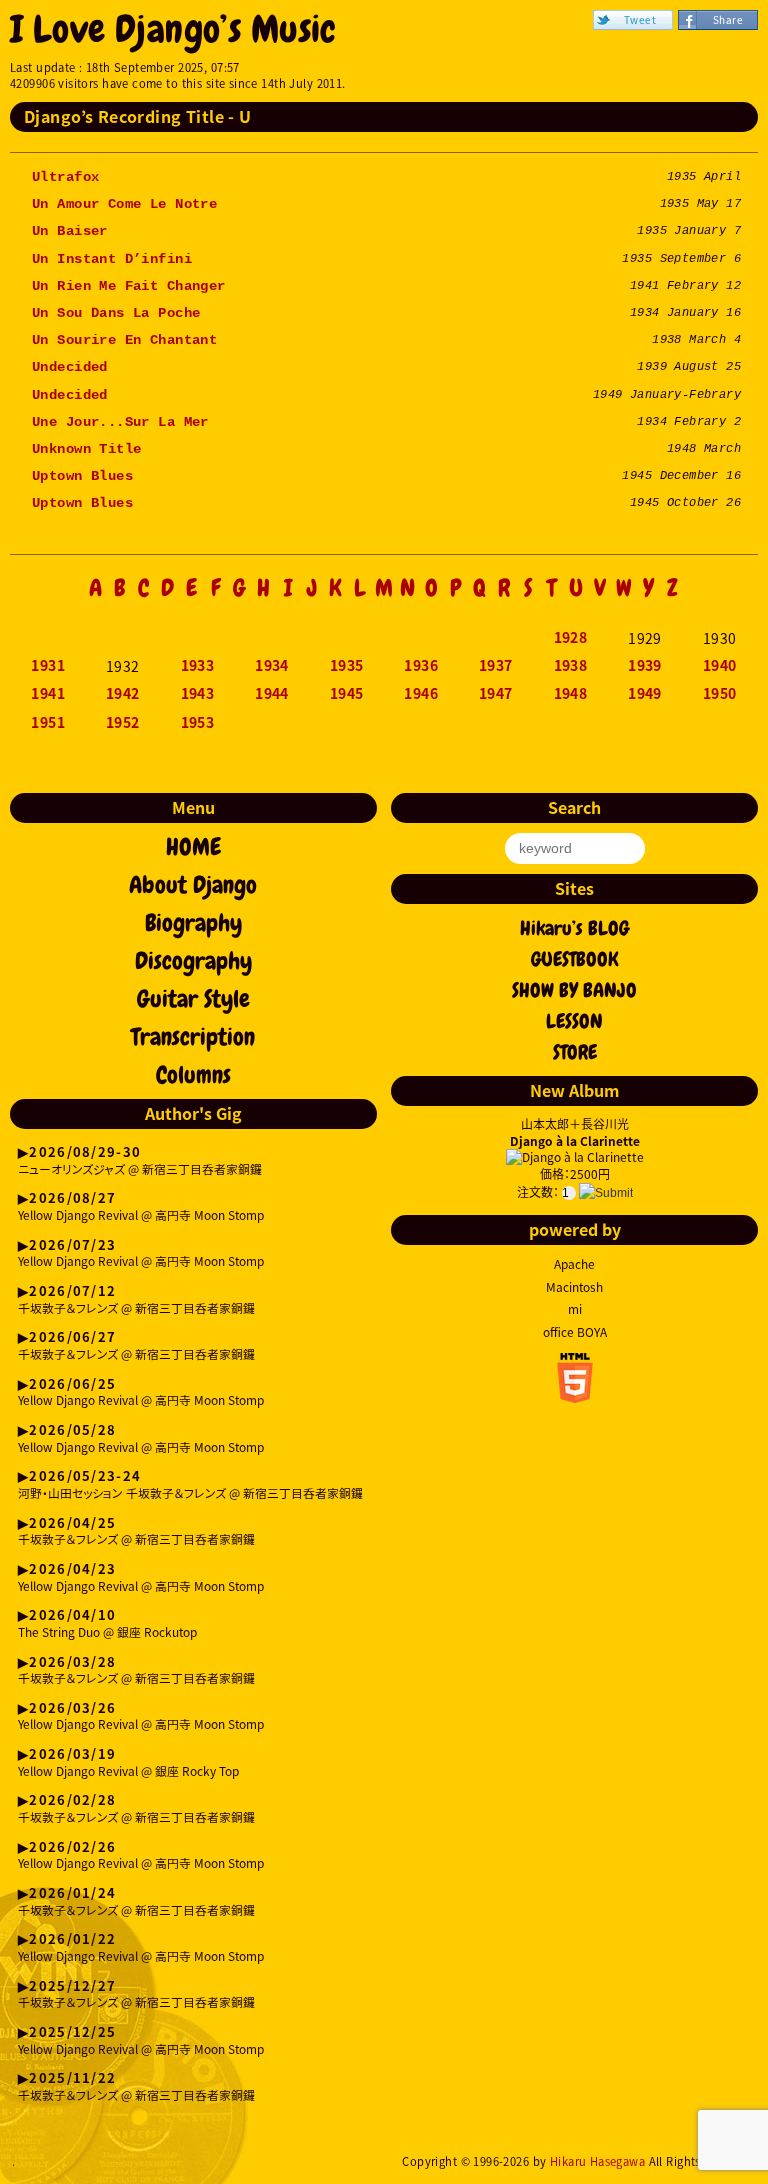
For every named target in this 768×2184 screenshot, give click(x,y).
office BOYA (575, 1332)
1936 (421, 666)
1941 (48, 694)
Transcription (193, 1037)
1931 (48, 666)
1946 (421, 694)
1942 (123, 694)
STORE (575, 1052)
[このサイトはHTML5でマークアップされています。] (575, 1397)
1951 (48, 723)
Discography (193, 961)
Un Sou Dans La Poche (116, 313)
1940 (720, 666)
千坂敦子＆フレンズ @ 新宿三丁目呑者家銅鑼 (136, 1300)
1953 (198, 723)
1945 (347, 694)
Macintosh (574, 1287)
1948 (571, 694)
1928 (571, 638)
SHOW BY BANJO (574, 990)
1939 (645, 666)
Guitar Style (193, 999)
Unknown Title (86, 449)
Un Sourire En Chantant (124, 340)
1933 (198, 666)
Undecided (70, 367)
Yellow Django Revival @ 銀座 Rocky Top (128, 1763)
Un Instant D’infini (112, 259)
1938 (571, 666)
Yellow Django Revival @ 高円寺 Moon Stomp (141, 1207)
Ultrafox (65, 177)
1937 (496, 666)
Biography (193, 923)
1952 (123, 723)
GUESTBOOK (575, 959)
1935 (347, 666)
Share (728, 19)
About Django (193, 885)
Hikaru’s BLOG (574, 928)
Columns (193, 1075)
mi (575, 1309)
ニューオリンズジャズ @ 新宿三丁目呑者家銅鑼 (140, 1161)
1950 (720, 694)
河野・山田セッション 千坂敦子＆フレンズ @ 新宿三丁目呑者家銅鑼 (190, 1485)
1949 (645, 694)
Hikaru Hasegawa (597, 2161)
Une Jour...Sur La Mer (120, 422)
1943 (198, 694)
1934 (272, 666)
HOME (193, 847)
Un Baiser (70, 231)
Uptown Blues (82, 476)
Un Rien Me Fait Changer (129, 286)
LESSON (574, 1021)
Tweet (640, 19)
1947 (496, 694)
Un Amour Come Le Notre (124, 204)
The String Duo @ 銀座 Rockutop (107, 1624)
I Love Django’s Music (173, 29)
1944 (272, 694)
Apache (574, 1264)
